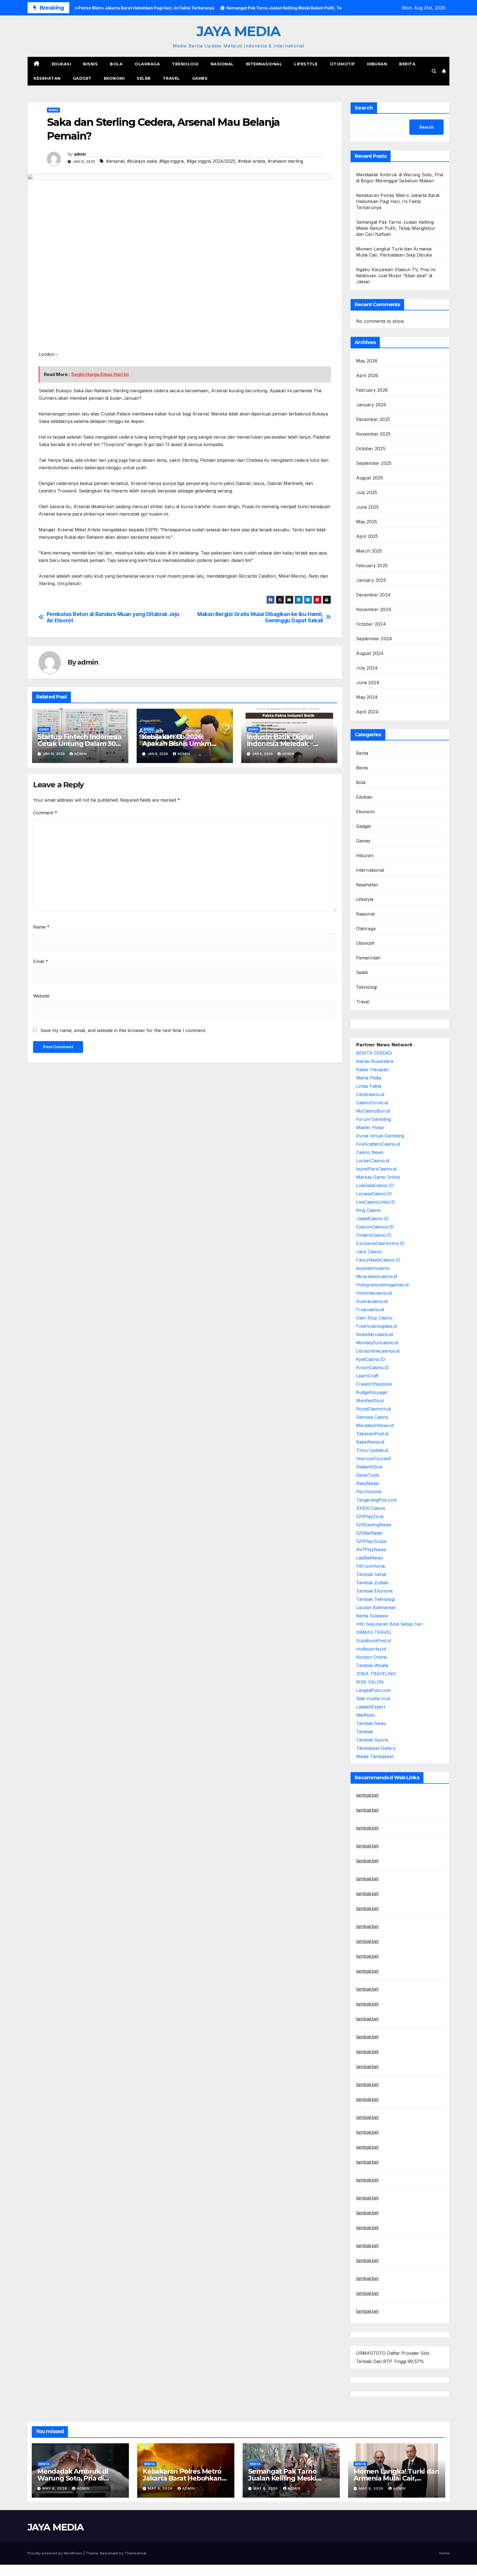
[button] (434, 71)
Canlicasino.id (370, 1094)
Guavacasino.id (372, 1301)
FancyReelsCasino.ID (378, 1260)
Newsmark (109, 2553)
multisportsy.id (371, 1649)
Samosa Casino (372, 1417)
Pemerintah (368, 958)
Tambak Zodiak (372, 1583)
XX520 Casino (371, 1508)
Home (444, 2553)
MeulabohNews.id (375, 1425)
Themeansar (135, 2553)
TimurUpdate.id (372, 1450)
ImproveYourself (374, 1458)
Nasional (222, 64)
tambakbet (367, 1795)
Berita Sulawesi (372, 1616)
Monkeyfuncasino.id (377, 1343)
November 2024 (374, 609)
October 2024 (371, 624)
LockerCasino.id (373, 1161)
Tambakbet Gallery (376, 1748)
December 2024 (373, 595)
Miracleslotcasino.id (377, 1276)
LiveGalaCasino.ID (375, 1185)
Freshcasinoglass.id (376, 1326)
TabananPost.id (372, 1434)
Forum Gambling (373, 1119)
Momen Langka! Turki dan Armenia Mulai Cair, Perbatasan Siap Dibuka (396, 2478)
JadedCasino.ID (372, 1218)
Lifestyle (306, 64)
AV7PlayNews (371, 1550)
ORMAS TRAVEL (374, 1632)
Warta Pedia (369, 1078)
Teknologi (185, 64)
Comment (45, 813)
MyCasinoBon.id (373, 1111)
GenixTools (368, 1475)
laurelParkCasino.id (376, 1169)
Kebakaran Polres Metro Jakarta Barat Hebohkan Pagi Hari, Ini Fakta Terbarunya (398, 201)
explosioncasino (373, 1268)
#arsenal (115, 161)
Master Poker (370, 1127)
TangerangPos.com (377, 1500)
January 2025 (371, 580)
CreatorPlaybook (374, 1384)
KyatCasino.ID (371, 1359)
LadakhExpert (371, 1707)
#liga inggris (172, 161)
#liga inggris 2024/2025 (211, 161)
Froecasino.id (370, 1310)
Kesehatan (47, 78)
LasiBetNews (369, 1558)
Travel (171, 78)
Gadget (82, 78)
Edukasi (61, 64)
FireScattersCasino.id (378, 1144)
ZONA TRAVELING (376, 1674)
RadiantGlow (369, 1467)
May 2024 (367, 697)
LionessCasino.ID (374, 1194)
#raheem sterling (285, 161)
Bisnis (90, 64)
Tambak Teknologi (375, 1599)
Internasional (264, 64)
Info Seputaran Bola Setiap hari (389, 1624)
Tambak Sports (372, 1740)
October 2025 (371, 449)
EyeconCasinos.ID (375, 1227)
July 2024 (367, 668)
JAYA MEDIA (238, 31)
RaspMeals (368, 1483)
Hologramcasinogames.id (382, 1285)
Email (41, 961)
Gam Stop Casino (374, 1318)
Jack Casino (369, 1252)
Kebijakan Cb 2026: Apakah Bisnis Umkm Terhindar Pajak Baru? (178, 744)
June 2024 (368, 682)
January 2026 (371, 405)
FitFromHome (371, 1566)
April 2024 (367, 712)
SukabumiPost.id (373, 1641)
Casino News (370, 1152)
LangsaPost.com (373, 1690)
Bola (116, 64)
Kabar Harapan (372, 1070)
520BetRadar (370, 1533)
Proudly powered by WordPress (55, 2553)
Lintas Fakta (369, 1086)
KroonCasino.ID (373, 1367)
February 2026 (372, 390)
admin (80, 154)
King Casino (368, 1210)
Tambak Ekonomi (374, 1591)
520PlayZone (370, 1516)
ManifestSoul (370, 1401)
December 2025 (373, 419)
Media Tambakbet (375, 1756)
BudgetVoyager (372, 1392)
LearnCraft (367, 1376)
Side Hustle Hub (373, 1698)
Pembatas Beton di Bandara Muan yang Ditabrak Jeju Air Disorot (113, 617)
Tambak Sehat (371, 1574)
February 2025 (372, 566)
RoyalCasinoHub (374, 1409)
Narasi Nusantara (375, 1061)
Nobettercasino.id (374, 1334)
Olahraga (147, 64)
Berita (407, 64)
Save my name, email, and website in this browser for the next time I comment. (123, 1030)
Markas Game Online (378, 1177)
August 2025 (370, 478)
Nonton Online (371, 1657)
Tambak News (371, 1723)
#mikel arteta (251, 161)
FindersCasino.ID (374, 1235)
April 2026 (367, 375)
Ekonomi (114, 78)
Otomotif (342, 64)
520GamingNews (374, 1525)
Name (41, 927)
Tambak (365, 1732)
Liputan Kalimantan (376, 1607)
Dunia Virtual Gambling (380, 1136)
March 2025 (369, 551)
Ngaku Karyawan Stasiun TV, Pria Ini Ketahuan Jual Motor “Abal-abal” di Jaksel (396, 276)
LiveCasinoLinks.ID (376, 1202)
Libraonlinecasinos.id (378, 1351)
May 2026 (367, 361)
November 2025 (373, 434)
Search (364, 108)
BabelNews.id (370, 1442)
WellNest (365, 1715)
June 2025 (368, 507)
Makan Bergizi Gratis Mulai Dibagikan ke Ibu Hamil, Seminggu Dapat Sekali (260, 617)
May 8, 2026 (266, 2488)
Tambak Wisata (372, 1665)
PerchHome (369, 1492)
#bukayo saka (142, 161)
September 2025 (374, 463)
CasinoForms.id (372, 1103)
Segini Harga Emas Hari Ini (100, 374)
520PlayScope (371, 1541)
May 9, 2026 (55, 2488)
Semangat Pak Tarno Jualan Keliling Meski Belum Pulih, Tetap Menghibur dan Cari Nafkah (396, 228)
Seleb (144, 78)
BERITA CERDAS (374, 1053)
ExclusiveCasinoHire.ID (380, 1243)
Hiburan (377, 64)
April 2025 (367, 536)
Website (41, 996)
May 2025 (367, 522)
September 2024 (374, 639)
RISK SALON (370, 1682)
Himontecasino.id (374, 1293)
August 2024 (370, 653)
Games (200, 78)
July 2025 (367, 492)
